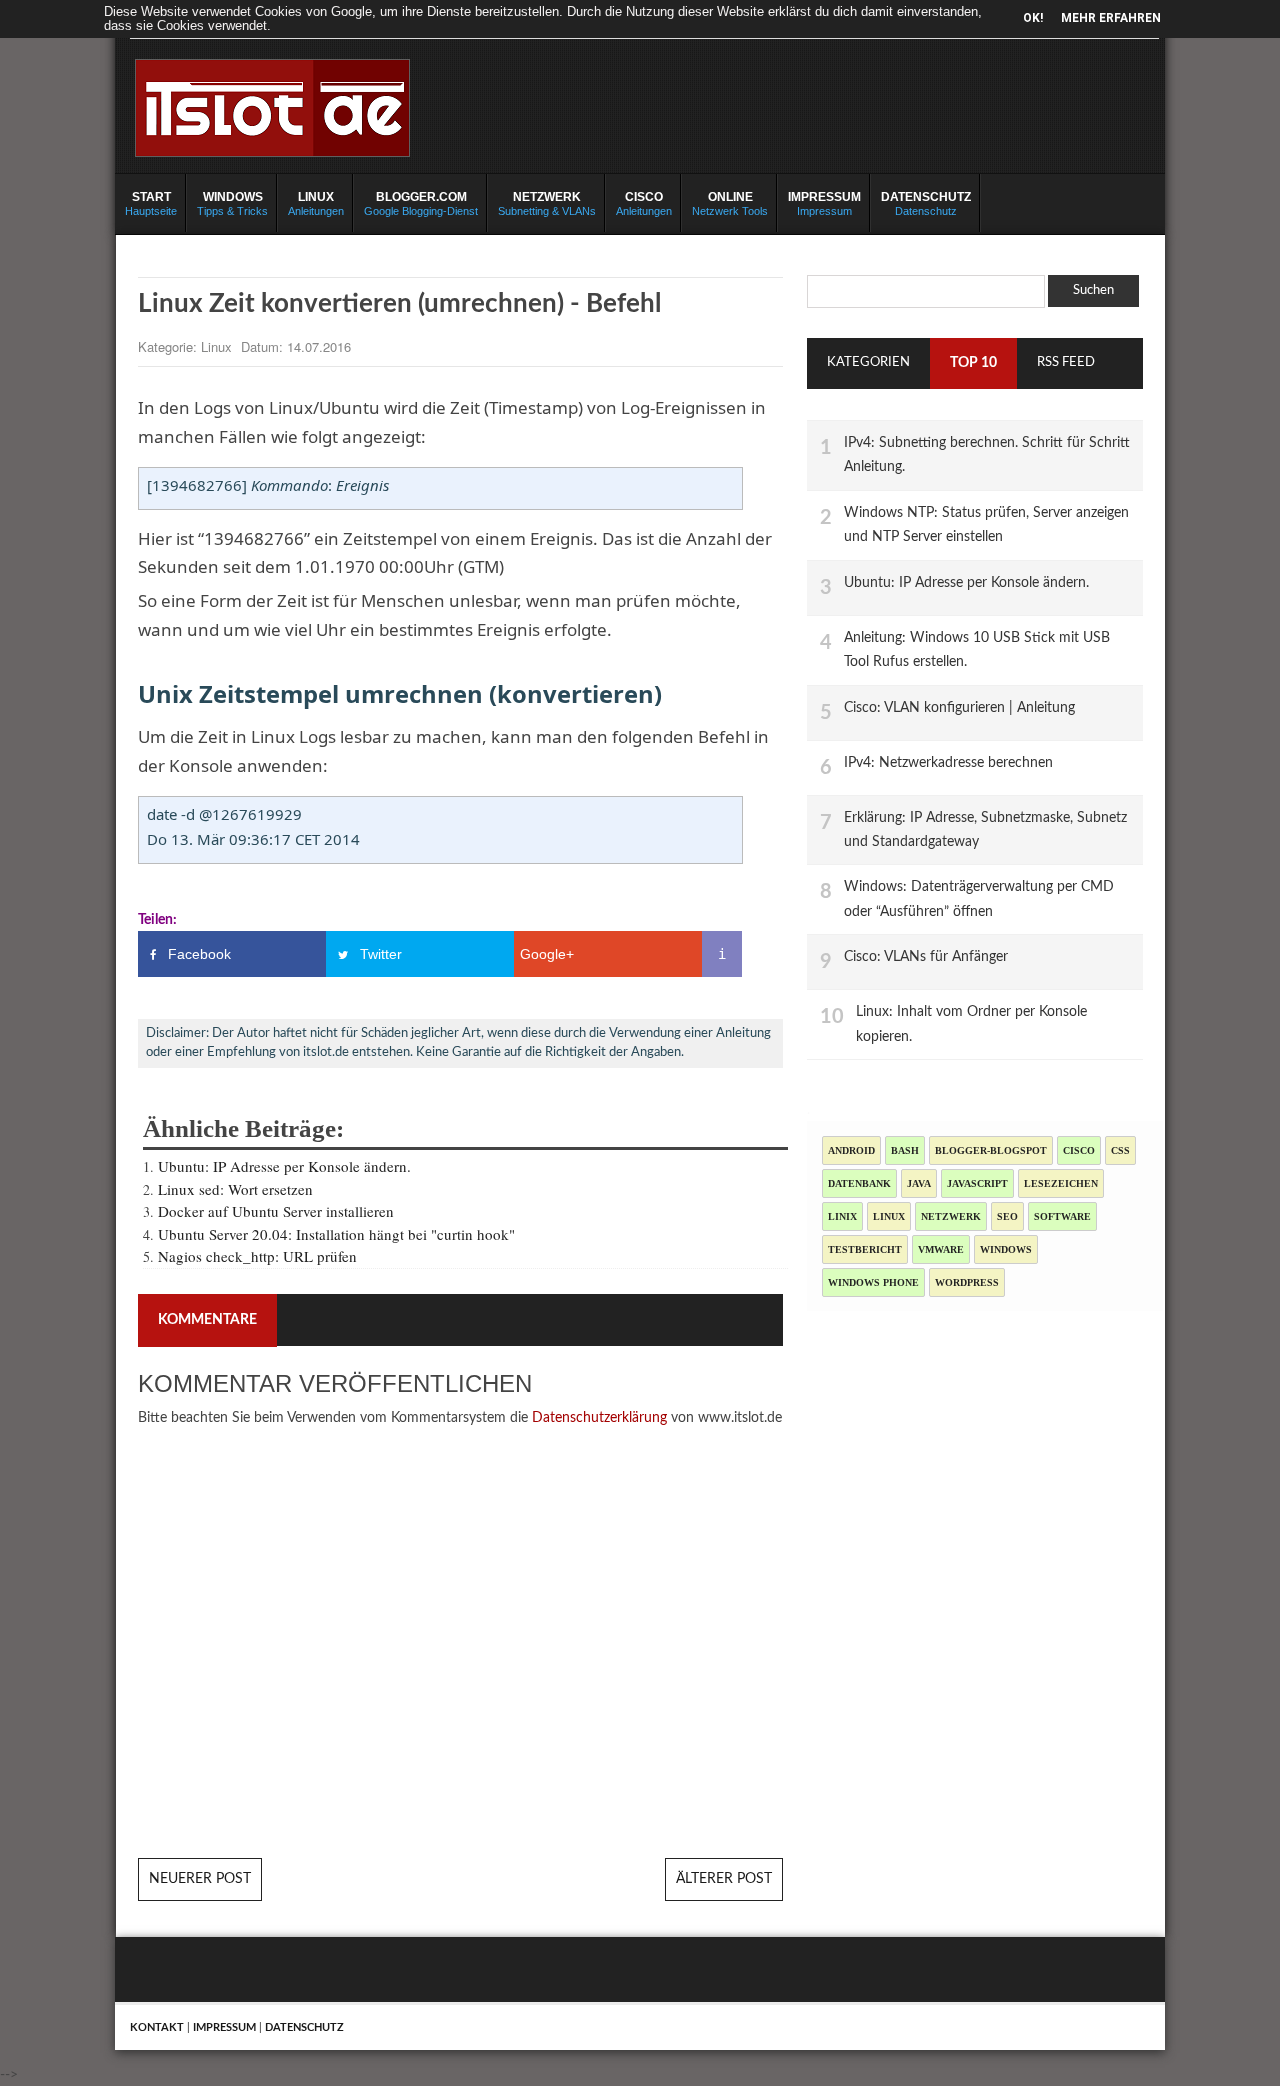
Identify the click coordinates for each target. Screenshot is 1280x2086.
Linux (218, 346)
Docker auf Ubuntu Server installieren (276, 1211)
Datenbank (859, 1183)
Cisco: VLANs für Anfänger (926, 956)
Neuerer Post (200, 1879)
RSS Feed (1066, 362)
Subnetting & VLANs (547, 203)
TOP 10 (973, 363)
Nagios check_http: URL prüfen (257, 1256)
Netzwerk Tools (730, 203)
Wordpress (967, 1282)
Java (919, 1183)
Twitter (381, 954)
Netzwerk (951, 1216)
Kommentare (207, 1320)
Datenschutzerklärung (599, 1418)
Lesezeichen (1061, 1183)
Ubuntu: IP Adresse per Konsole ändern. (284, 1166)
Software (1062, 1216)
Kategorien (868, 362)
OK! (1033, 18)
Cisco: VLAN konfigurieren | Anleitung (959, 707)
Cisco (1079, 1150)
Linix (842, 1216)
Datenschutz (926, 203)
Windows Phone (873, 1282)
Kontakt (157, 2027)
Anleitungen (316, 203)
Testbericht (865, 1249)
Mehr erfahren (1111, 18)
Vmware (941, 1249)
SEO (1007, 1216)
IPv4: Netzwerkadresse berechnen (948, 762)
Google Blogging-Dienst (421, 203)
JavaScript (977, 1183)
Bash (905, 1150)
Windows (1006, 1249)
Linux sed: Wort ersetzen (235, 1189)
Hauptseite (151, 203)
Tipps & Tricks (232, 203)
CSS (1120, 1150)
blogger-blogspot (991, 1150)
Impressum (824, 203)
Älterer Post (724, 1879)
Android (851, 1150)
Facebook (199, 954)
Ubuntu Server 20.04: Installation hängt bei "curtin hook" (336, 1234)
